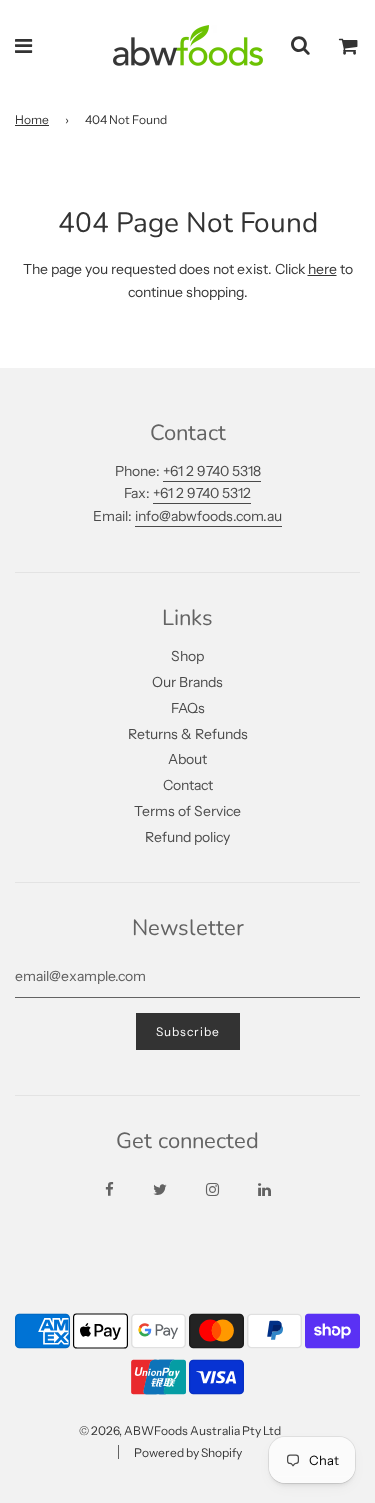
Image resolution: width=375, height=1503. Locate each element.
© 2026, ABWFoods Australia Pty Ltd (180, 1430)
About (187, 759)
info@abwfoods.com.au (208, 516)
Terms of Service (187, 811)
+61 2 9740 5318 (212, 471)
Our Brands (187, 682)
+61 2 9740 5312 (202, 493)
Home (32, 119)
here (322, 269)
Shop (187, 656)
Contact (188, 785)
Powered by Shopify (188, 1452)
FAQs (188, 708)
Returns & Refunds (188, 734)
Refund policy (187, 837)
